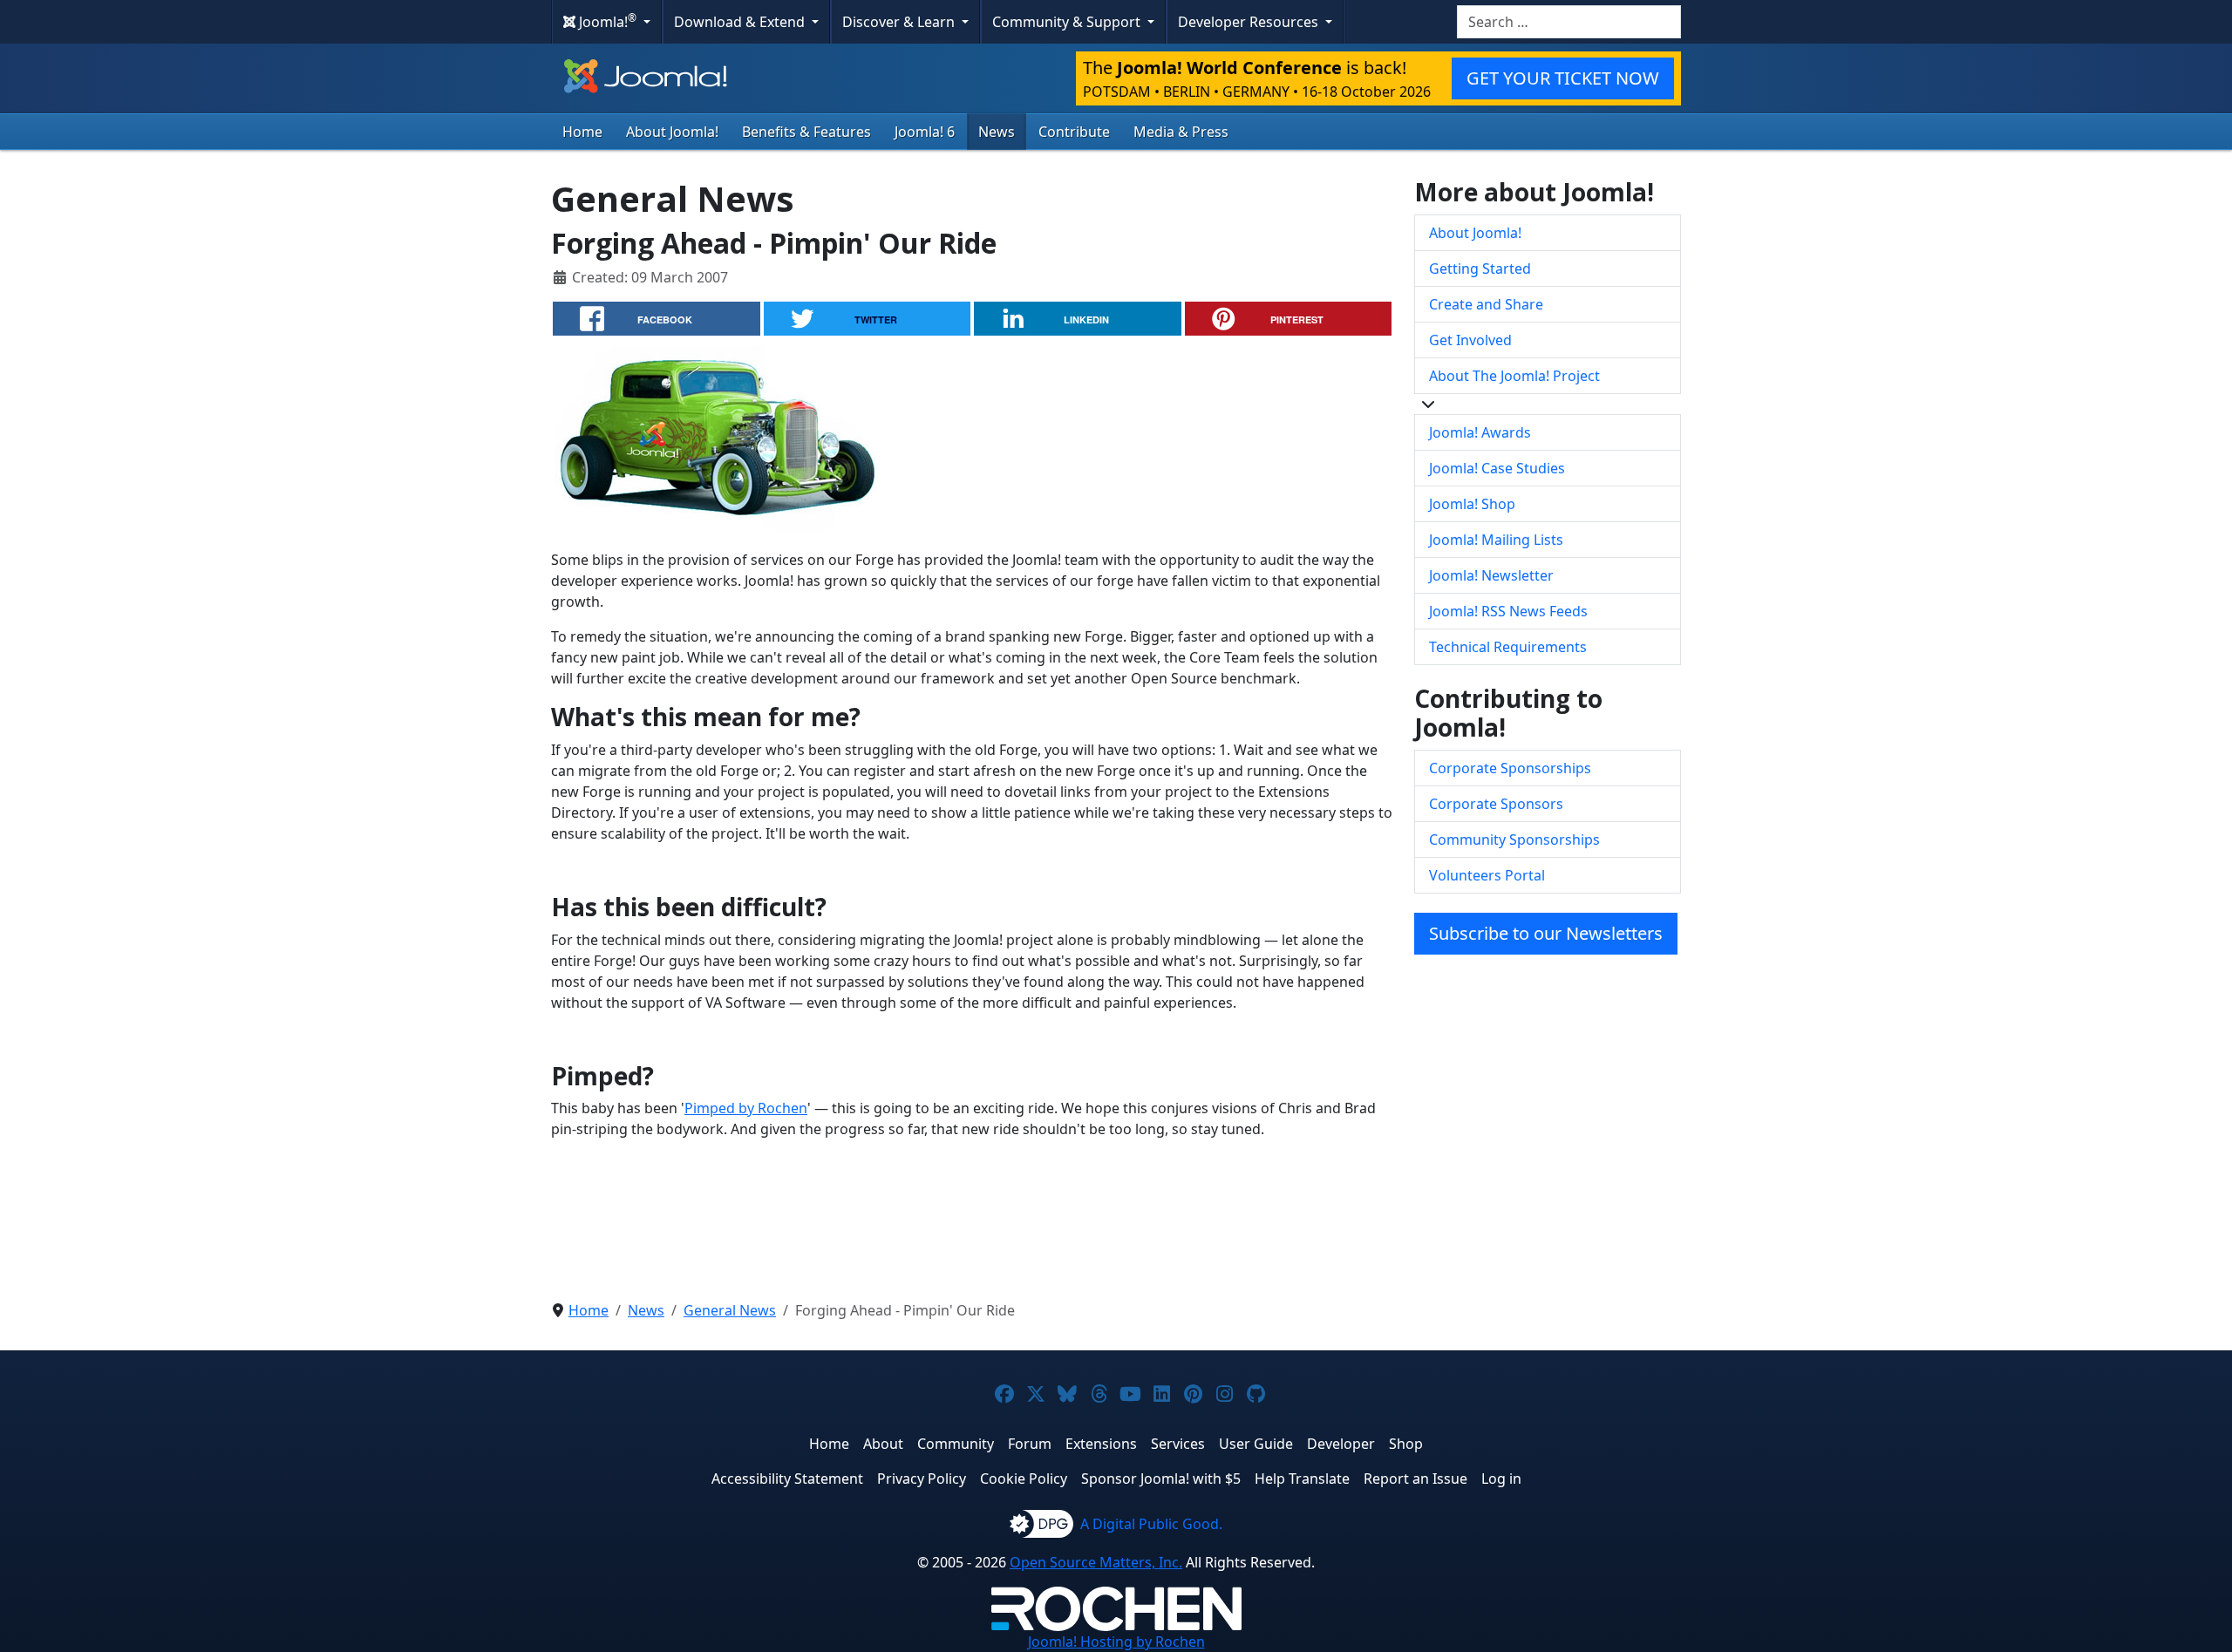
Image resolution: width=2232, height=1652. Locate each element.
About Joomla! (672, 132)
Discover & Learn (900, 22)
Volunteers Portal (1487, 875)
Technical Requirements (1508, 647)
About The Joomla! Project (1514, 376)
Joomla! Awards (1480, 432)
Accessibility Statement (787, 1479)
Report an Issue (1415, 1479)
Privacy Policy (922, 1479)
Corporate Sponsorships (1510, 768)
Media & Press (1181, 132)
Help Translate (1302, 1479)
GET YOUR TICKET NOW (1563, 78)
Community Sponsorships (1514, 840)
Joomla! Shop (1472, 504)
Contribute (1074, 132)
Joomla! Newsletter (1491, 575)
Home (582, 132)
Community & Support (1068, 22)
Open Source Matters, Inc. (1096, 1562)
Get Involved (1470, 340)
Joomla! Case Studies (1497, 468)
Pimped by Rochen (746, 1108)
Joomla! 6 (925, 132)
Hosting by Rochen (1116, 1642)
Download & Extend (741, 22)
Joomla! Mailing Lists (1496, 540)
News (997, 132)
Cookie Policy (1024, 1479)
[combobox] (1569, 22)
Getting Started (1480, 269)
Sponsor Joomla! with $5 (1161, 1479)
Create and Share (1486, 304)
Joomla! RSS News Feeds (1508, 611)
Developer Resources (1250, 22)
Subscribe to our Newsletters (1546, 933)
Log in (1501, 1479)
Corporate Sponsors (1496, 804)
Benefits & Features (806, 132)
